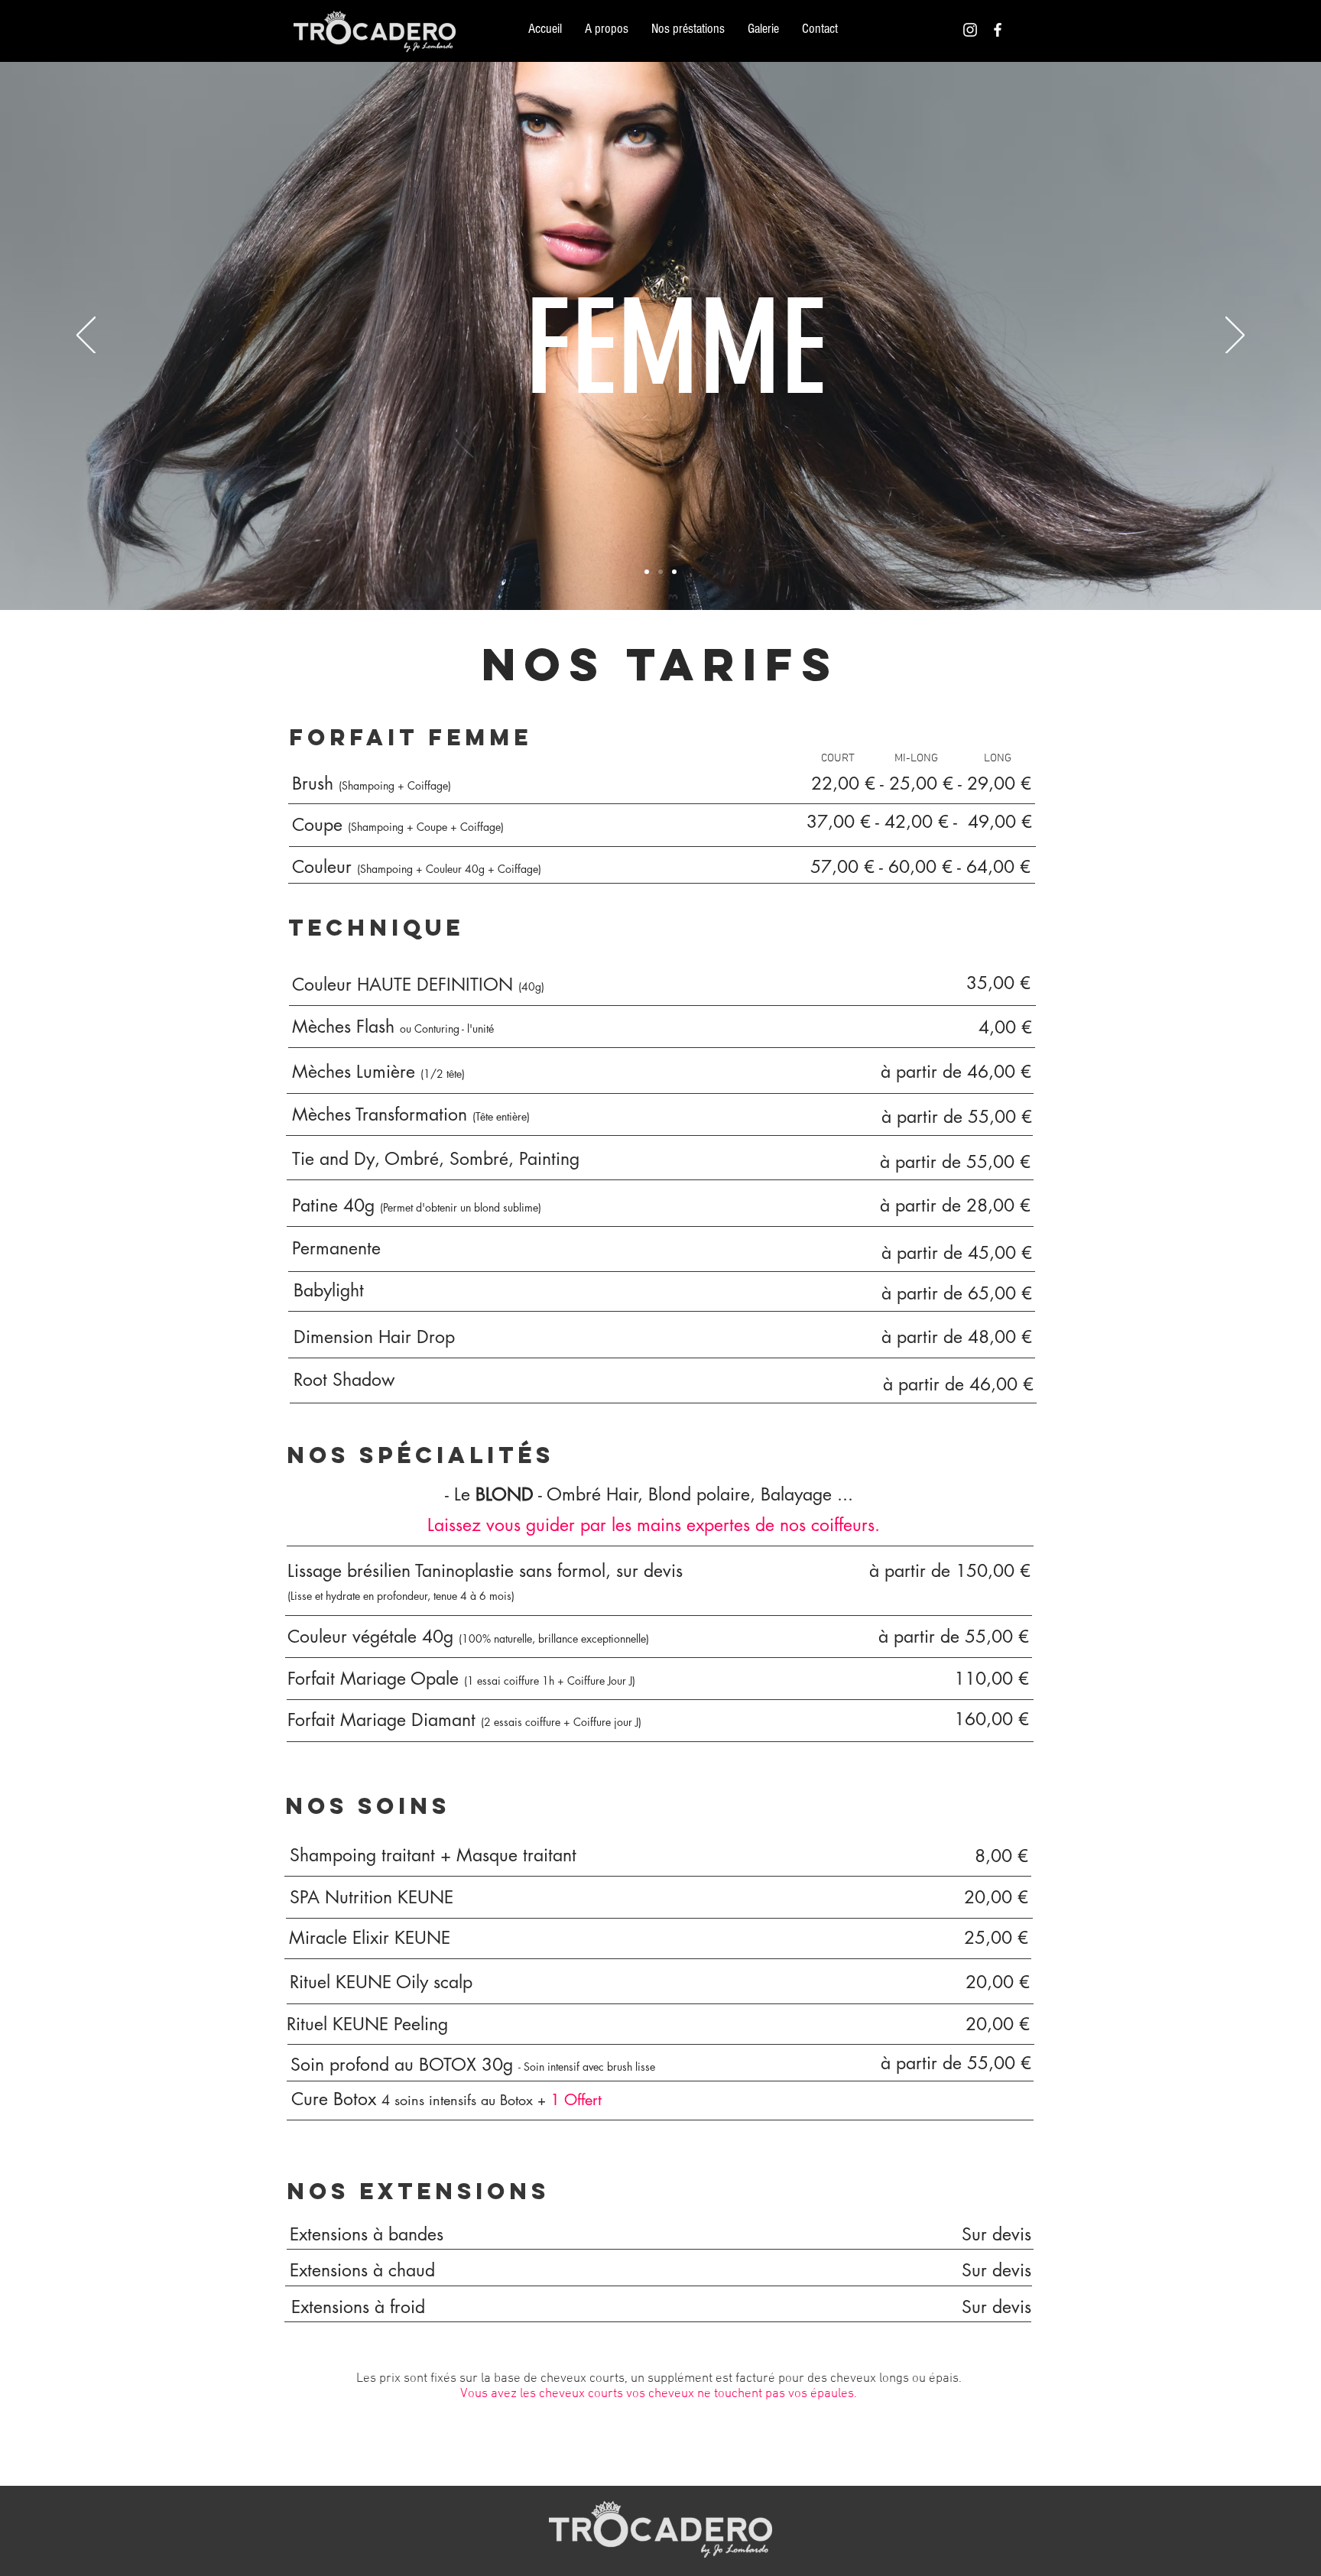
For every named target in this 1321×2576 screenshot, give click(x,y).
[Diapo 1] (647, 572)
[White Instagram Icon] (970, 30)
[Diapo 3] (674, 572)
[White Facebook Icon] (998, 30)
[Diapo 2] (660, 572)
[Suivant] (1235, 336)
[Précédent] (86, 336)
